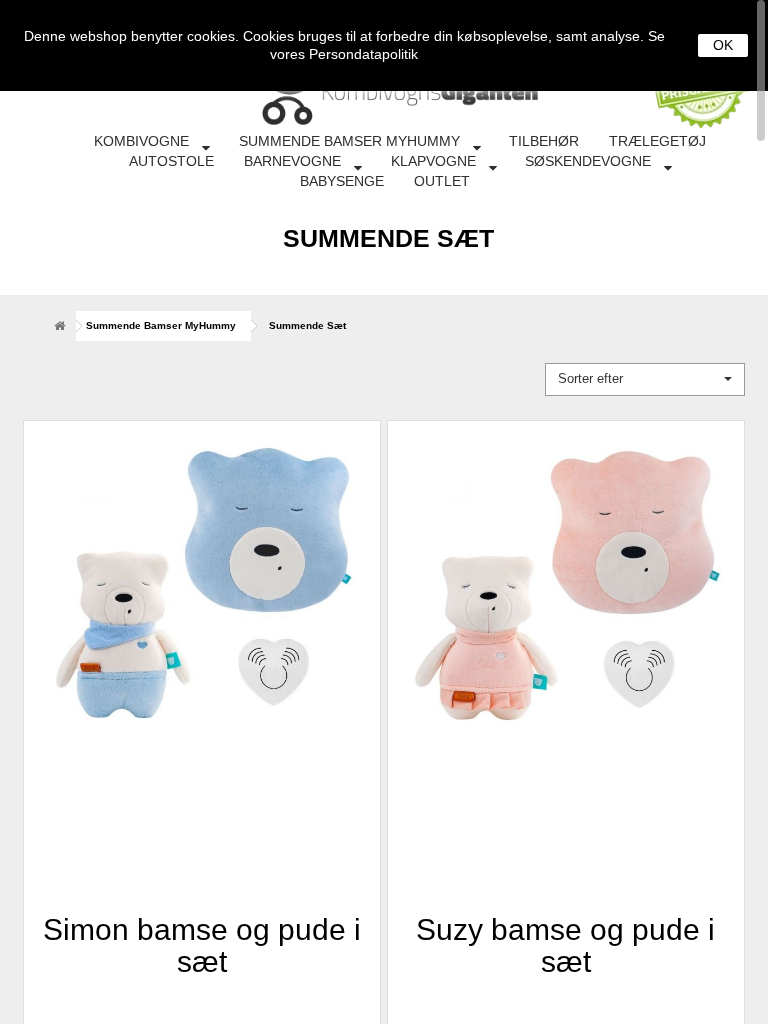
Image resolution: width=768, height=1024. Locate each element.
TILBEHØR (544, 141)
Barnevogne (292, 161)
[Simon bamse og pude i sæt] (202, 599)
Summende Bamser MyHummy (349, 141)
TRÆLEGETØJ (657, 141)
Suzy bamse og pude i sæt (565, 944)
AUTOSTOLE (171, 161)
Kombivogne (141, 141)
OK (723, 45)
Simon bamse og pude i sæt (202, 944)
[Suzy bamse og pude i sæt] (566, 599)
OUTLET (442, 181)
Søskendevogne (588, 161)
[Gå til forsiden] (59, 325)
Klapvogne (433, 161)
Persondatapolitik (363, 54)
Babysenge (342, 181)
